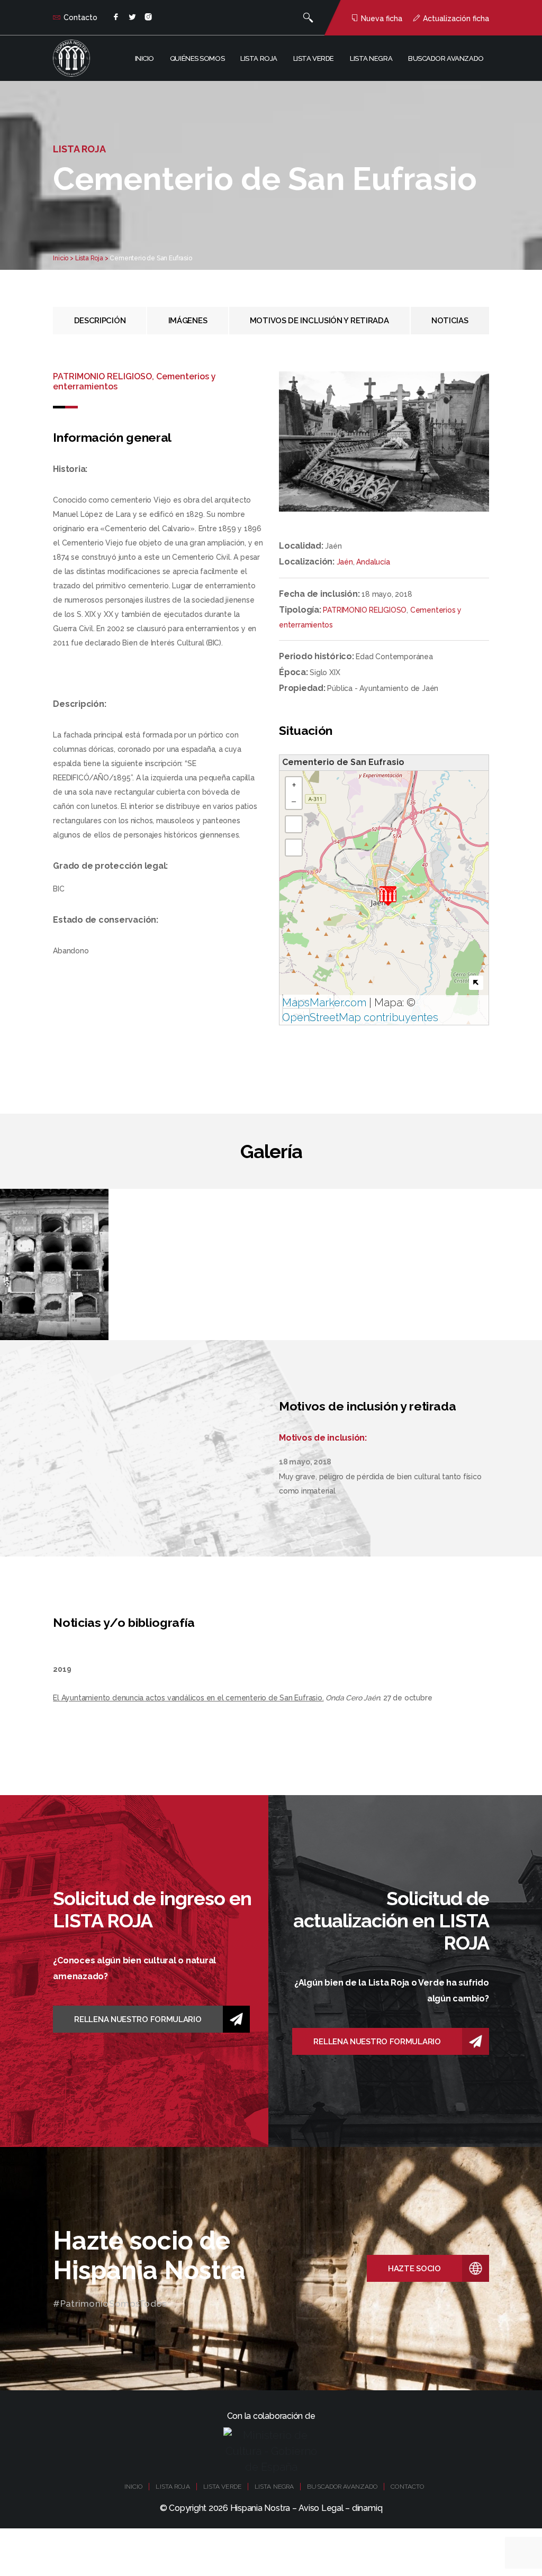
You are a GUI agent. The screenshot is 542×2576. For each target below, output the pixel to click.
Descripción (100, 321)
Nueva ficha (382, 19)
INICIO (134, 2487)
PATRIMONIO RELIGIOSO (365, 610)
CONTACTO (407, 2487)
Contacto (80, 17)
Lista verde (314, 58)
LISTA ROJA (173, 2487)
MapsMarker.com (324, 1003)
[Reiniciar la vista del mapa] (294, 848)
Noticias (450, 321)
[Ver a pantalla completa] (294, 824)
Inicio (144, 58)
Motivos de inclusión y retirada (319, 321)
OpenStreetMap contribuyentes (360, 1017)
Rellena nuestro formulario (138, 2019)
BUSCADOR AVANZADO (342, 2487)
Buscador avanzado (446, 58)
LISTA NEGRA (274, 2487)
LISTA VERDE (222, 2487)
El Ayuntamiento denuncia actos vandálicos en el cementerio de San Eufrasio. (188, 1698)
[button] (388, 896)
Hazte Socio (414, 2269)
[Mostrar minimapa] (476, 983)
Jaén (345, 562)
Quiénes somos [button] (197, 58)
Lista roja (259, 58)
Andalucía (373, 562)
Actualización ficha (456, 19)
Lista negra (371, 58)
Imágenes (188, 321)
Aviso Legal (321, 2508)
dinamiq (367, 2508)
